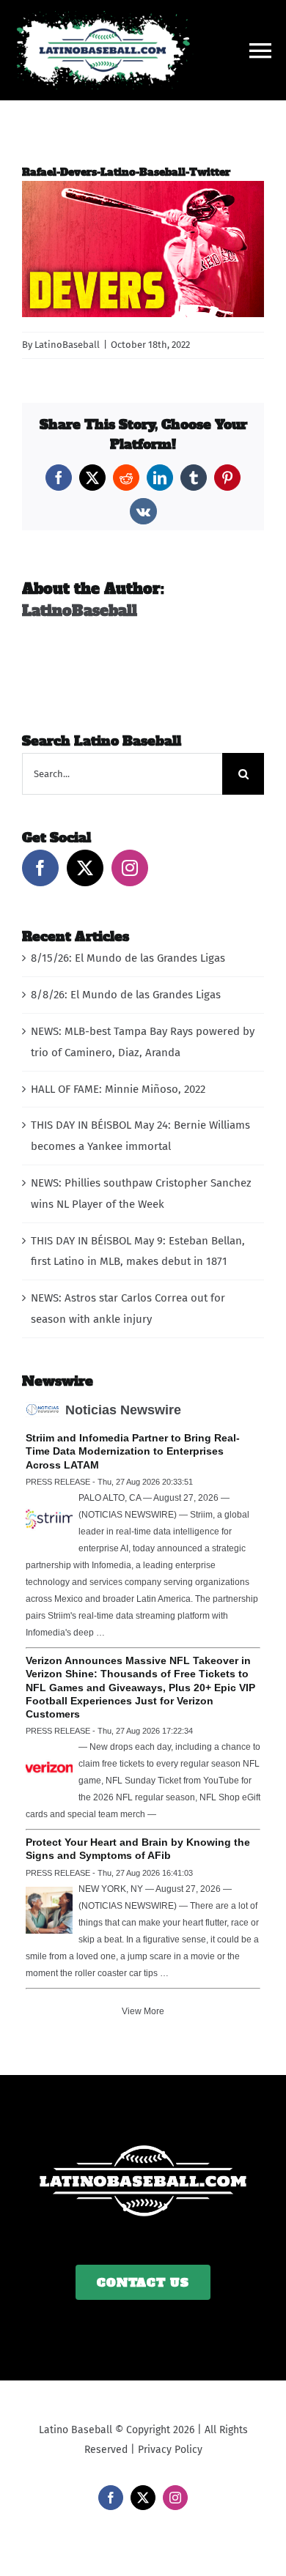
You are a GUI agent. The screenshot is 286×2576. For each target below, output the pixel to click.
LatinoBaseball (67, 345)
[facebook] (111, 2498)
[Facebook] (40, 868)
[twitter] (143, 2498)
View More (143, 2011)
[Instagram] (130, 868)
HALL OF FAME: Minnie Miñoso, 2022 (118, 1089)
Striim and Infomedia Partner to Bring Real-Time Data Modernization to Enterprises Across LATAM (133, 1451)
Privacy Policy (170, 2450)
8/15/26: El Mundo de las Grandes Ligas (128, 958)
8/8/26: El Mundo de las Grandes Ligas (126, 995)
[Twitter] (85, 868)
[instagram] (175, 2498)
